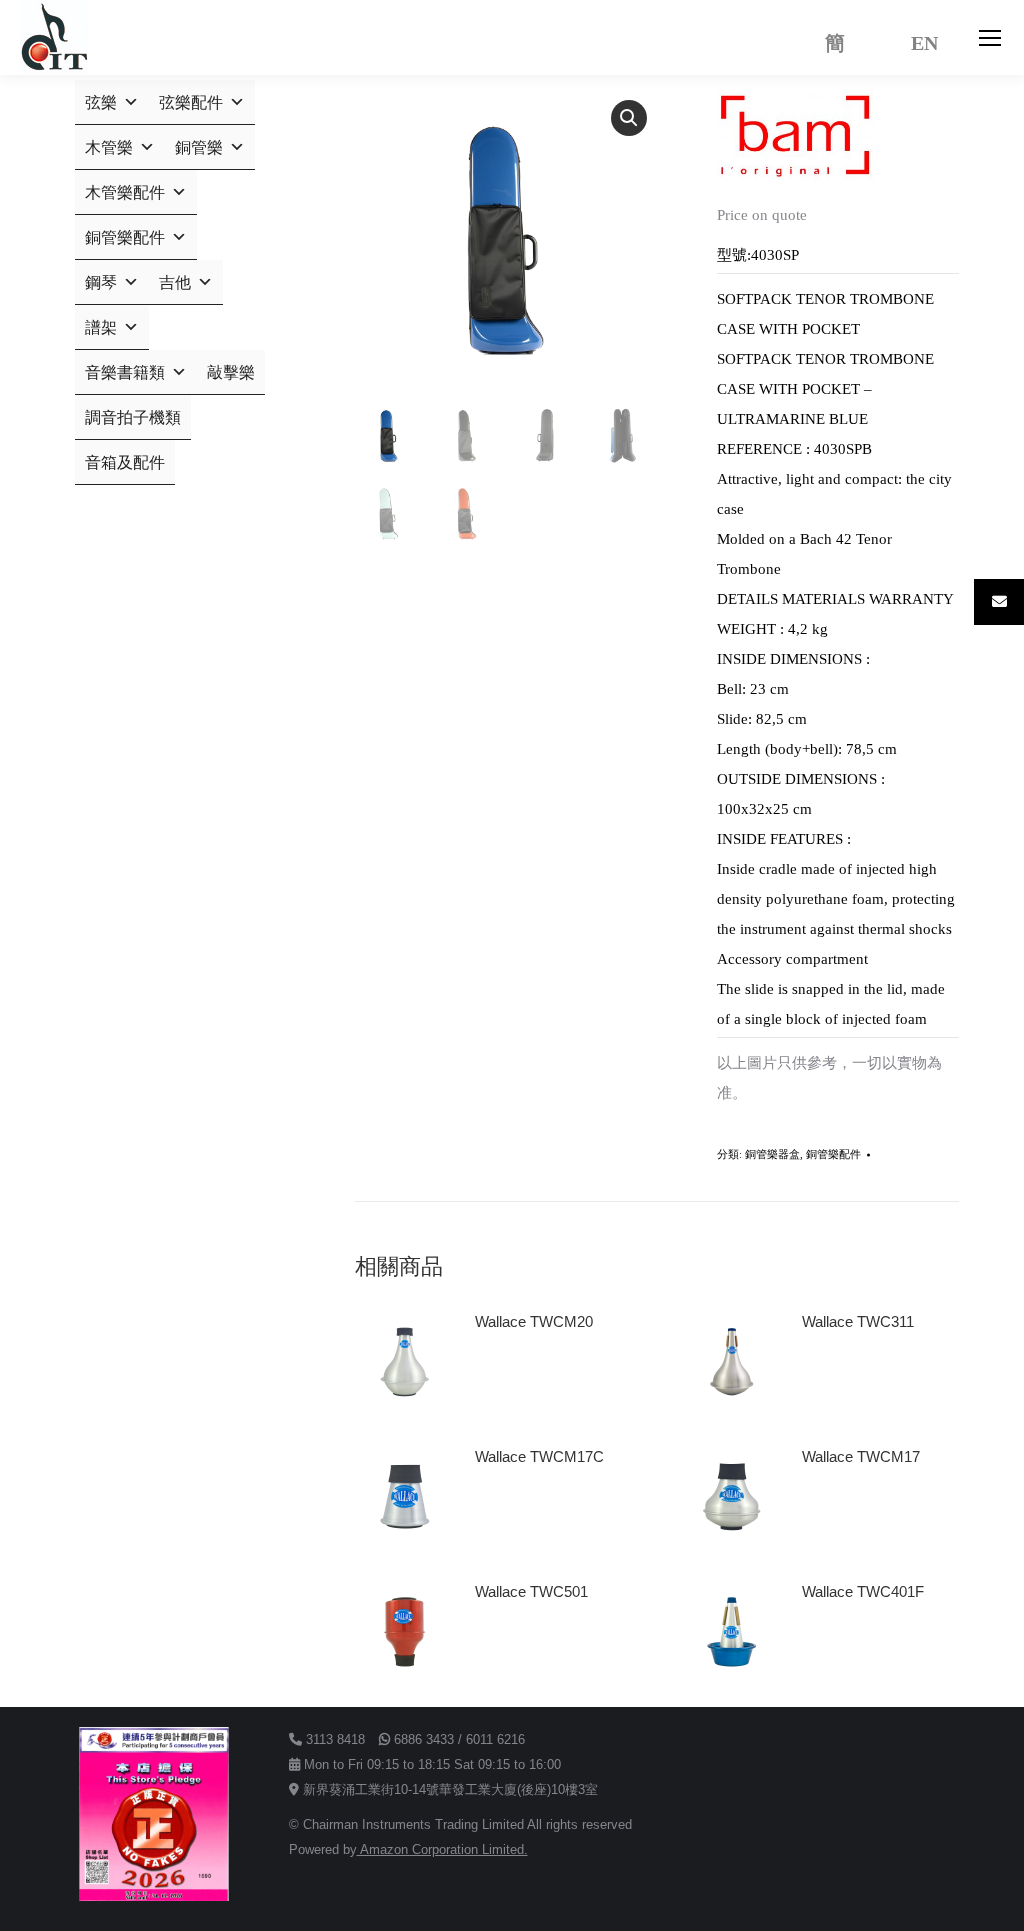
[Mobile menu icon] (990, 38)
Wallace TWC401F (863, 1591)
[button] (629, 118)
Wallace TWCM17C (539, 1456)
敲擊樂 (231, 372)
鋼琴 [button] (101, 282)
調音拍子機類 (133, 417)
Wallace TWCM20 (534, 1321)
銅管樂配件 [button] (125, 237)
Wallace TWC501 (531, 1591)
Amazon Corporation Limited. (442, 1849)
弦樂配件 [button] (191, 102)
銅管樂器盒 (772, 1154)
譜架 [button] (101, 327)
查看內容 (513, 1378)
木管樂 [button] (109, 147)
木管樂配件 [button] (125, 192)
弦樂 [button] (101, 102)
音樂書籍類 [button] (125, 372)
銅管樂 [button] (199, 147)
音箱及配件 (125, 462)
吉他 (175, 282)
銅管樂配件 (833, 1154)
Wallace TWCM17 (861, 1456)
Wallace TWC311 (858, 1321)
